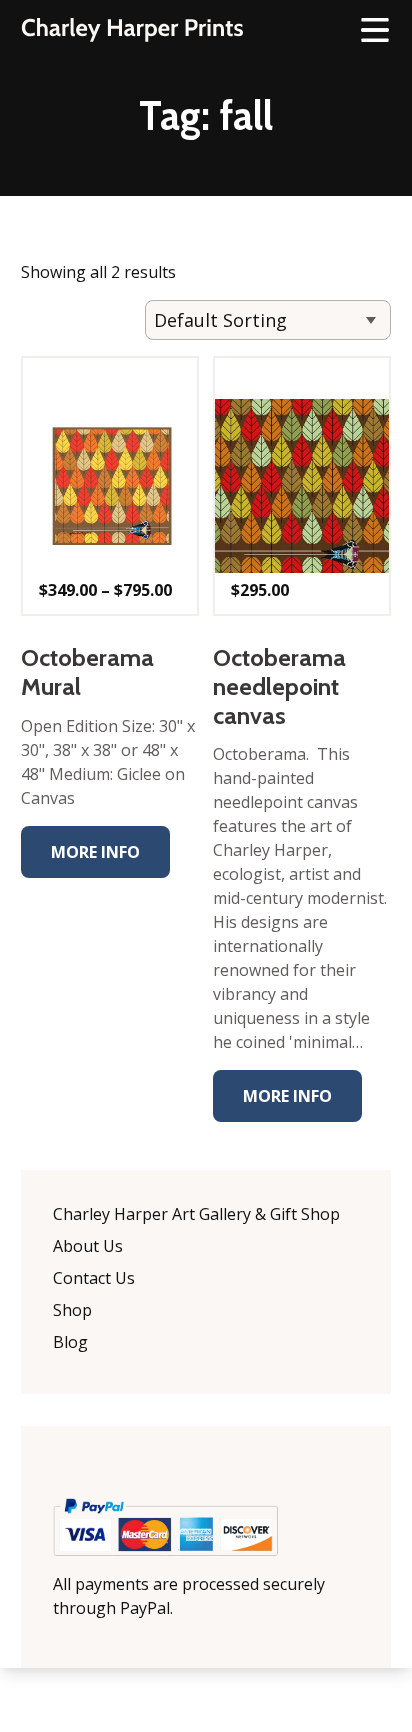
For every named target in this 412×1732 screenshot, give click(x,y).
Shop (72, 1310)
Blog (70, 1342)
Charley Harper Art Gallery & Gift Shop (196, 1214)
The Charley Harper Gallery (132, 30)
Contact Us (94, 1278)
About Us (88, 1246)
